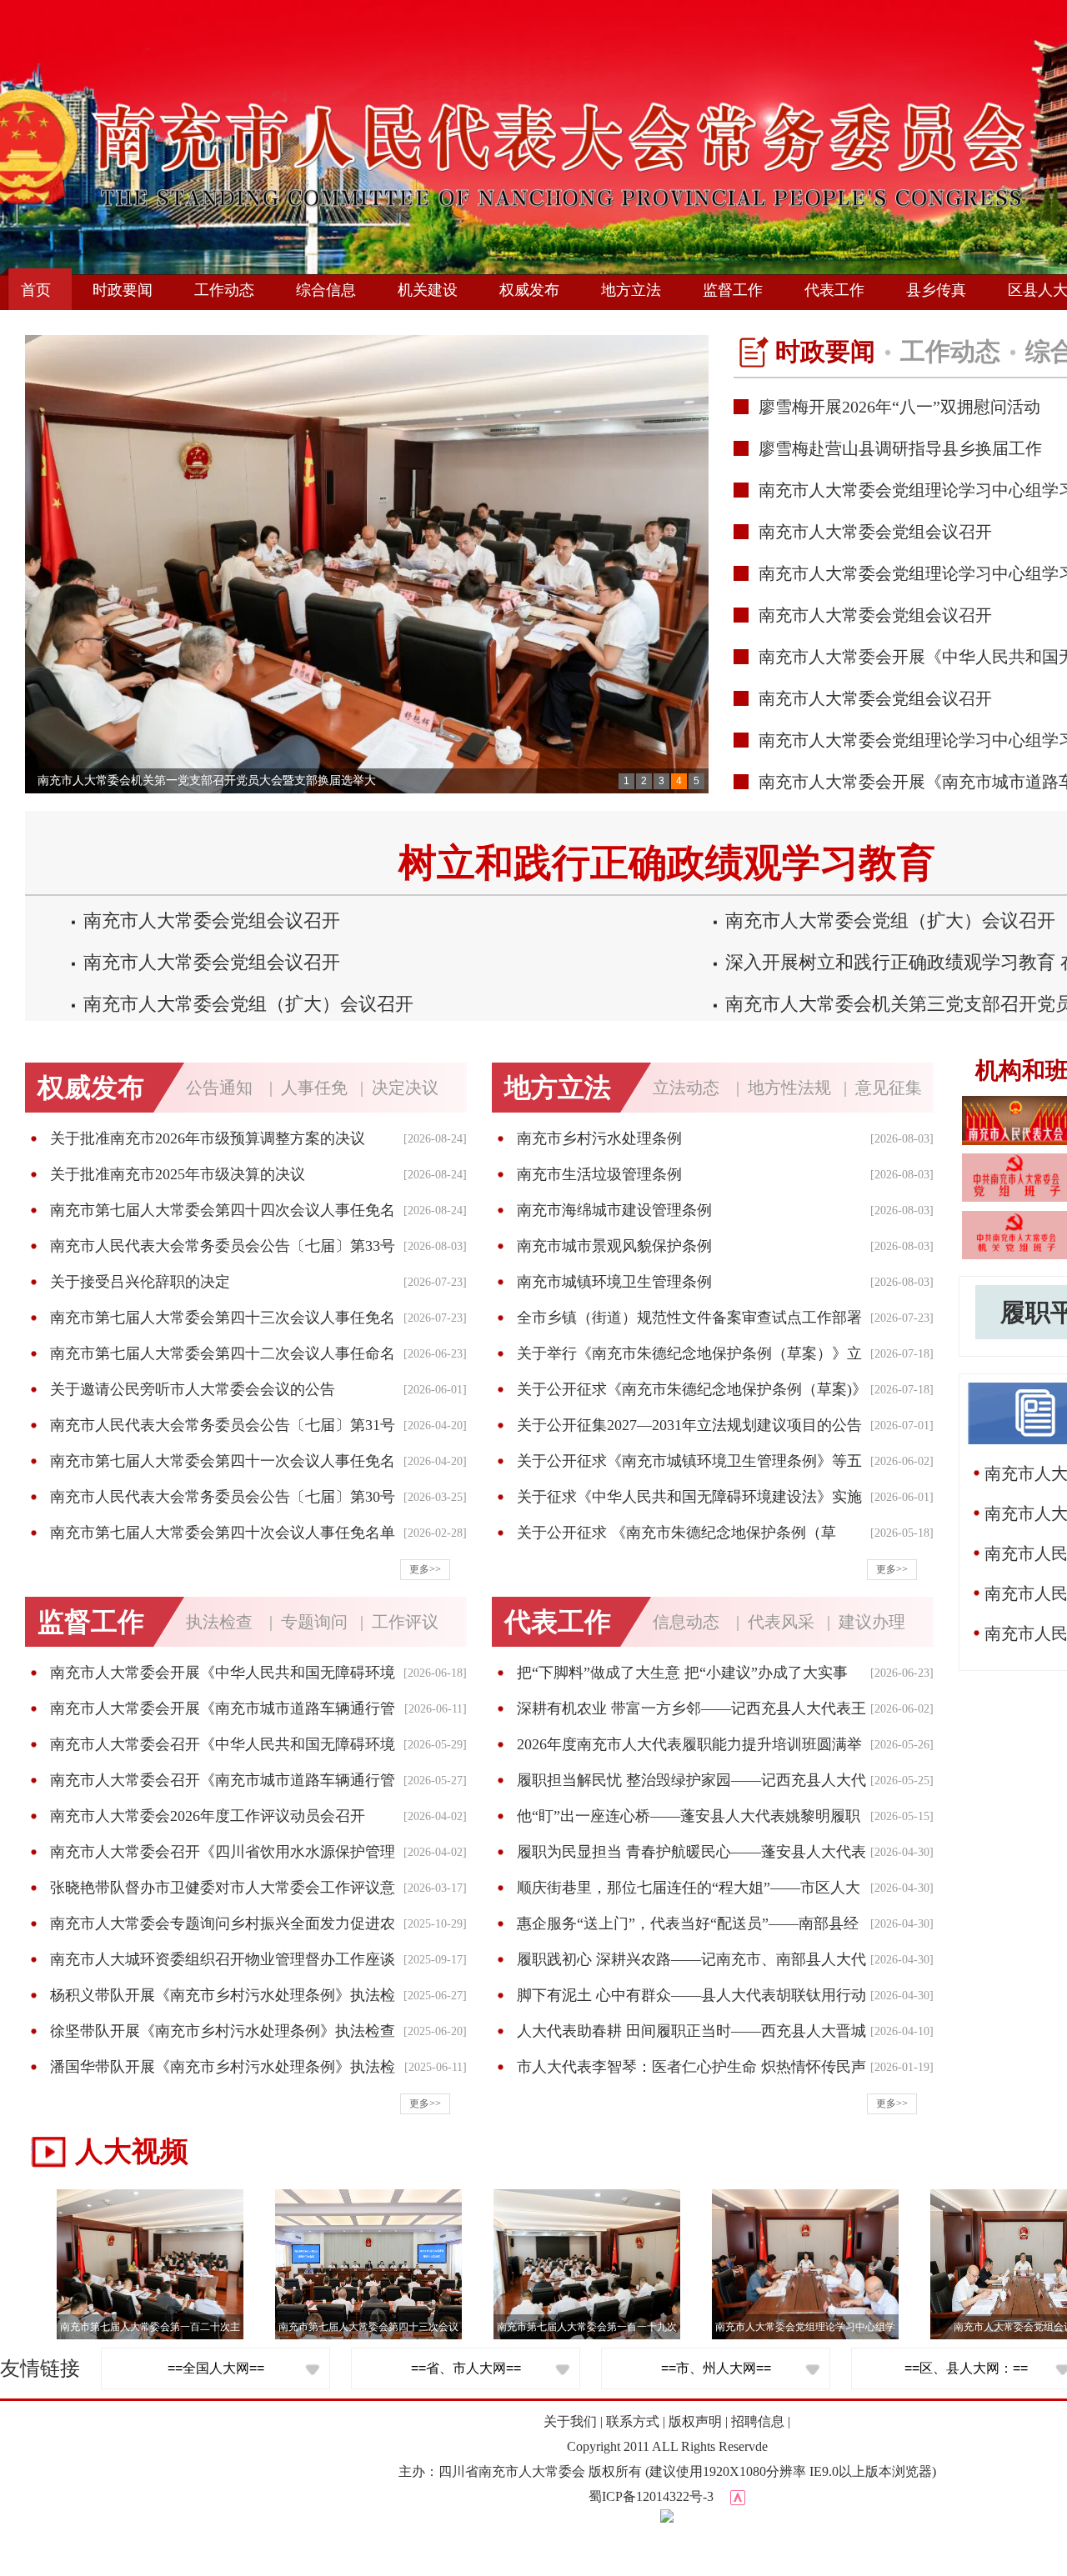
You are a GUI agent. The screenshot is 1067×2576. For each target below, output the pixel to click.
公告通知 (219, 1088)
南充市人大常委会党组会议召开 (875, 532)
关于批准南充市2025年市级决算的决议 (178, 1174)
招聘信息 (758, 2421)
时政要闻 (123, 290)
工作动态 (224, 290)
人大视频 (132, 2151)
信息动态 (686, 1622)
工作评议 (405, 1622)
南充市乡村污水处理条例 (599, 1138)
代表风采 (781, 1622)
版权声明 (695, 2421)
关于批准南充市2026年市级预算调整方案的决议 (208, 1138)
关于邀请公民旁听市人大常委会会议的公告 (193, 1389)
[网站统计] (738, 2496)
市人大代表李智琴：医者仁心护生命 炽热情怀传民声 (691, 2067)
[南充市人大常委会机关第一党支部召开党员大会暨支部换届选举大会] (367, 564)
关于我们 (570, 2421)
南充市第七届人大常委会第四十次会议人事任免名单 (223, 1533)
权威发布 (529, 290)
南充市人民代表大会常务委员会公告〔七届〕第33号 (223, 1246)
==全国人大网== (216, 2368)
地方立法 (631, 290)
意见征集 (889, 1088)
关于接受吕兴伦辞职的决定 (140, 1282)
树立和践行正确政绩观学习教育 (667, 863)
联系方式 (633, 2421)
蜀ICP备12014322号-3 (651, 2496)
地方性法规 (789, 1088)
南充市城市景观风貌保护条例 (614, 1246)
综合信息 (326, 290)
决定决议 (405, 1088)
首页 (36, 290)
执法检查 (219, 1622)
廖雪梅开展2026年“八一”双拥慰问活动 (899, 407)
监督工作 (733, 290)
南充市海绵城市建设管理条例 (614, 1210)
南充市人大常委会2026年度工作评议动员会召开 (208, 1816)
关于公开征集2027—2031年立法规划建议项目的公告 (689, 1425)
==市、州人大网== (716, 2368)
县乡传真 (936, 290)
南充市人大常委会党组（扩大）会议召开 (890, 920)
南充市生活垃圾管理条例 (599, 1174)
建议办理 (872, 1622)
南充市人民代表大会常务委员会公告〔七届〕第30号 (223, 1497)
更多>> (425, 1569)
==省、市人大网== (466, 2368)
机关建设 (428, 290)
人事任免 (314, 1088)
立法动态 (686, 1088)
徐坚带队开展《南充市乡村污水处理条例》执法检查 (223, 2031)
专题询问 (314, 1622)
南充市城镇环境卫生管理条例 (614, 1282)
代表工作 (834, 290)
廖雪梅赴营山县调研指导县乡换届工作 (900, 448)
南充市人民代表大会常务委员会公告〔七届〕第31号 (223, 1425)
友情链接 (40, 2368)
